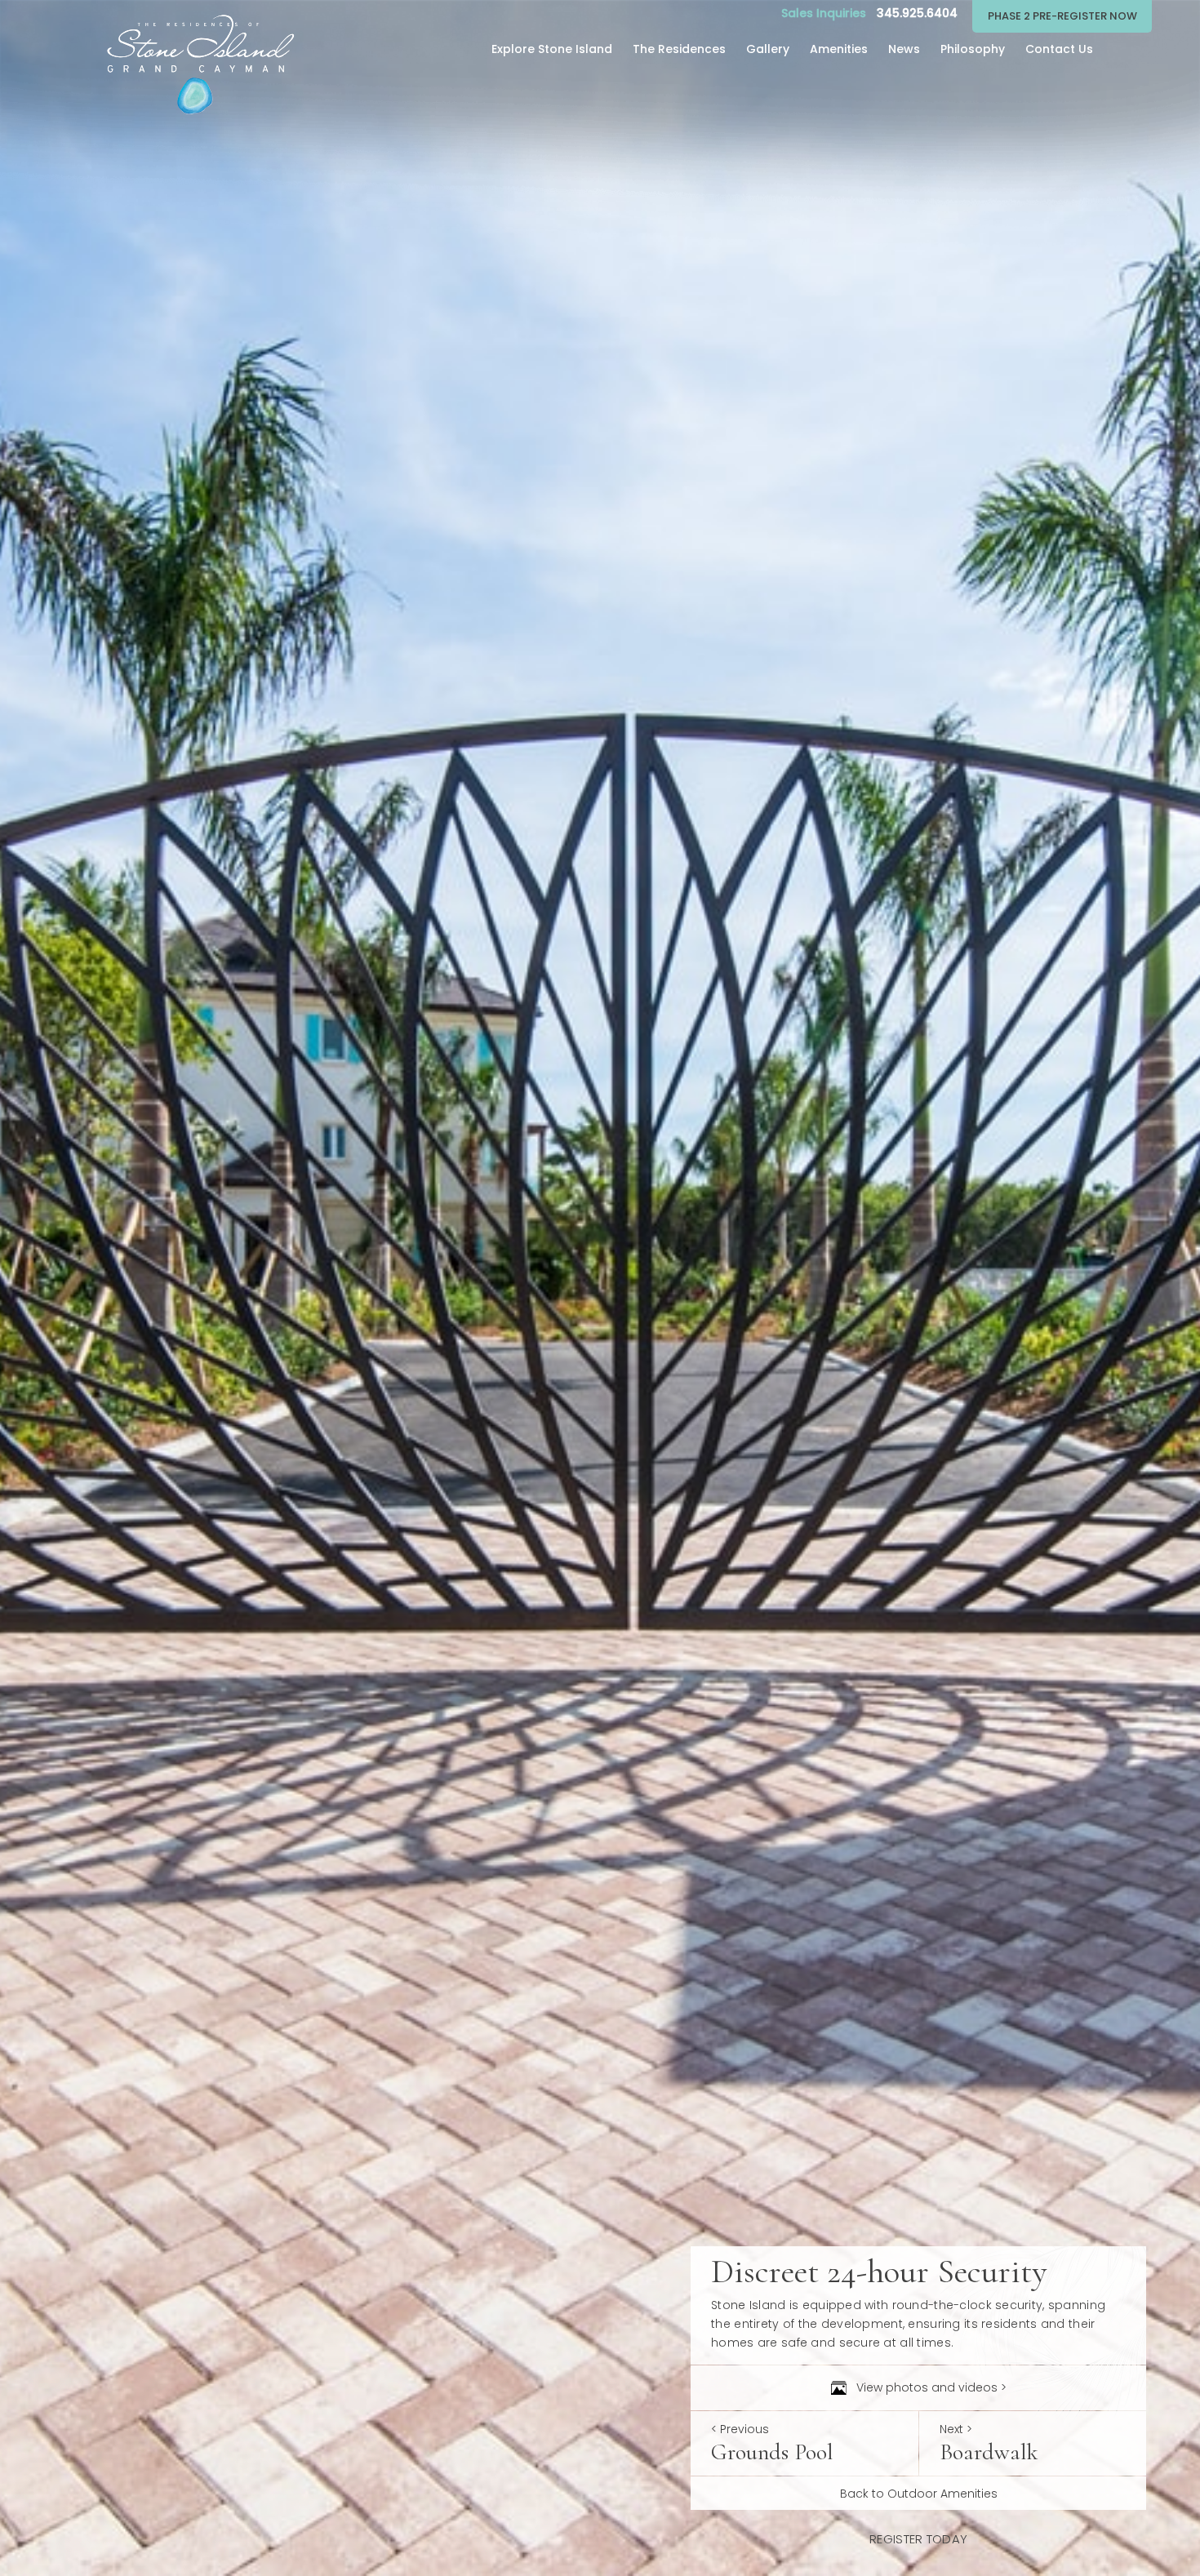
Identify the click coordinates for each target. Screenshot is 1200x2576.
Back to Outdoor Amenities (919, 2494)
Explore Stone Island (552, 49)
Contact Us (1059, 49)
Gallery (768, 49)
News (904, 49)
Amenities (839, 49)
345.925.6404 (917, 13)
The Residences (679, 49)
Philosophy (973, 49)
